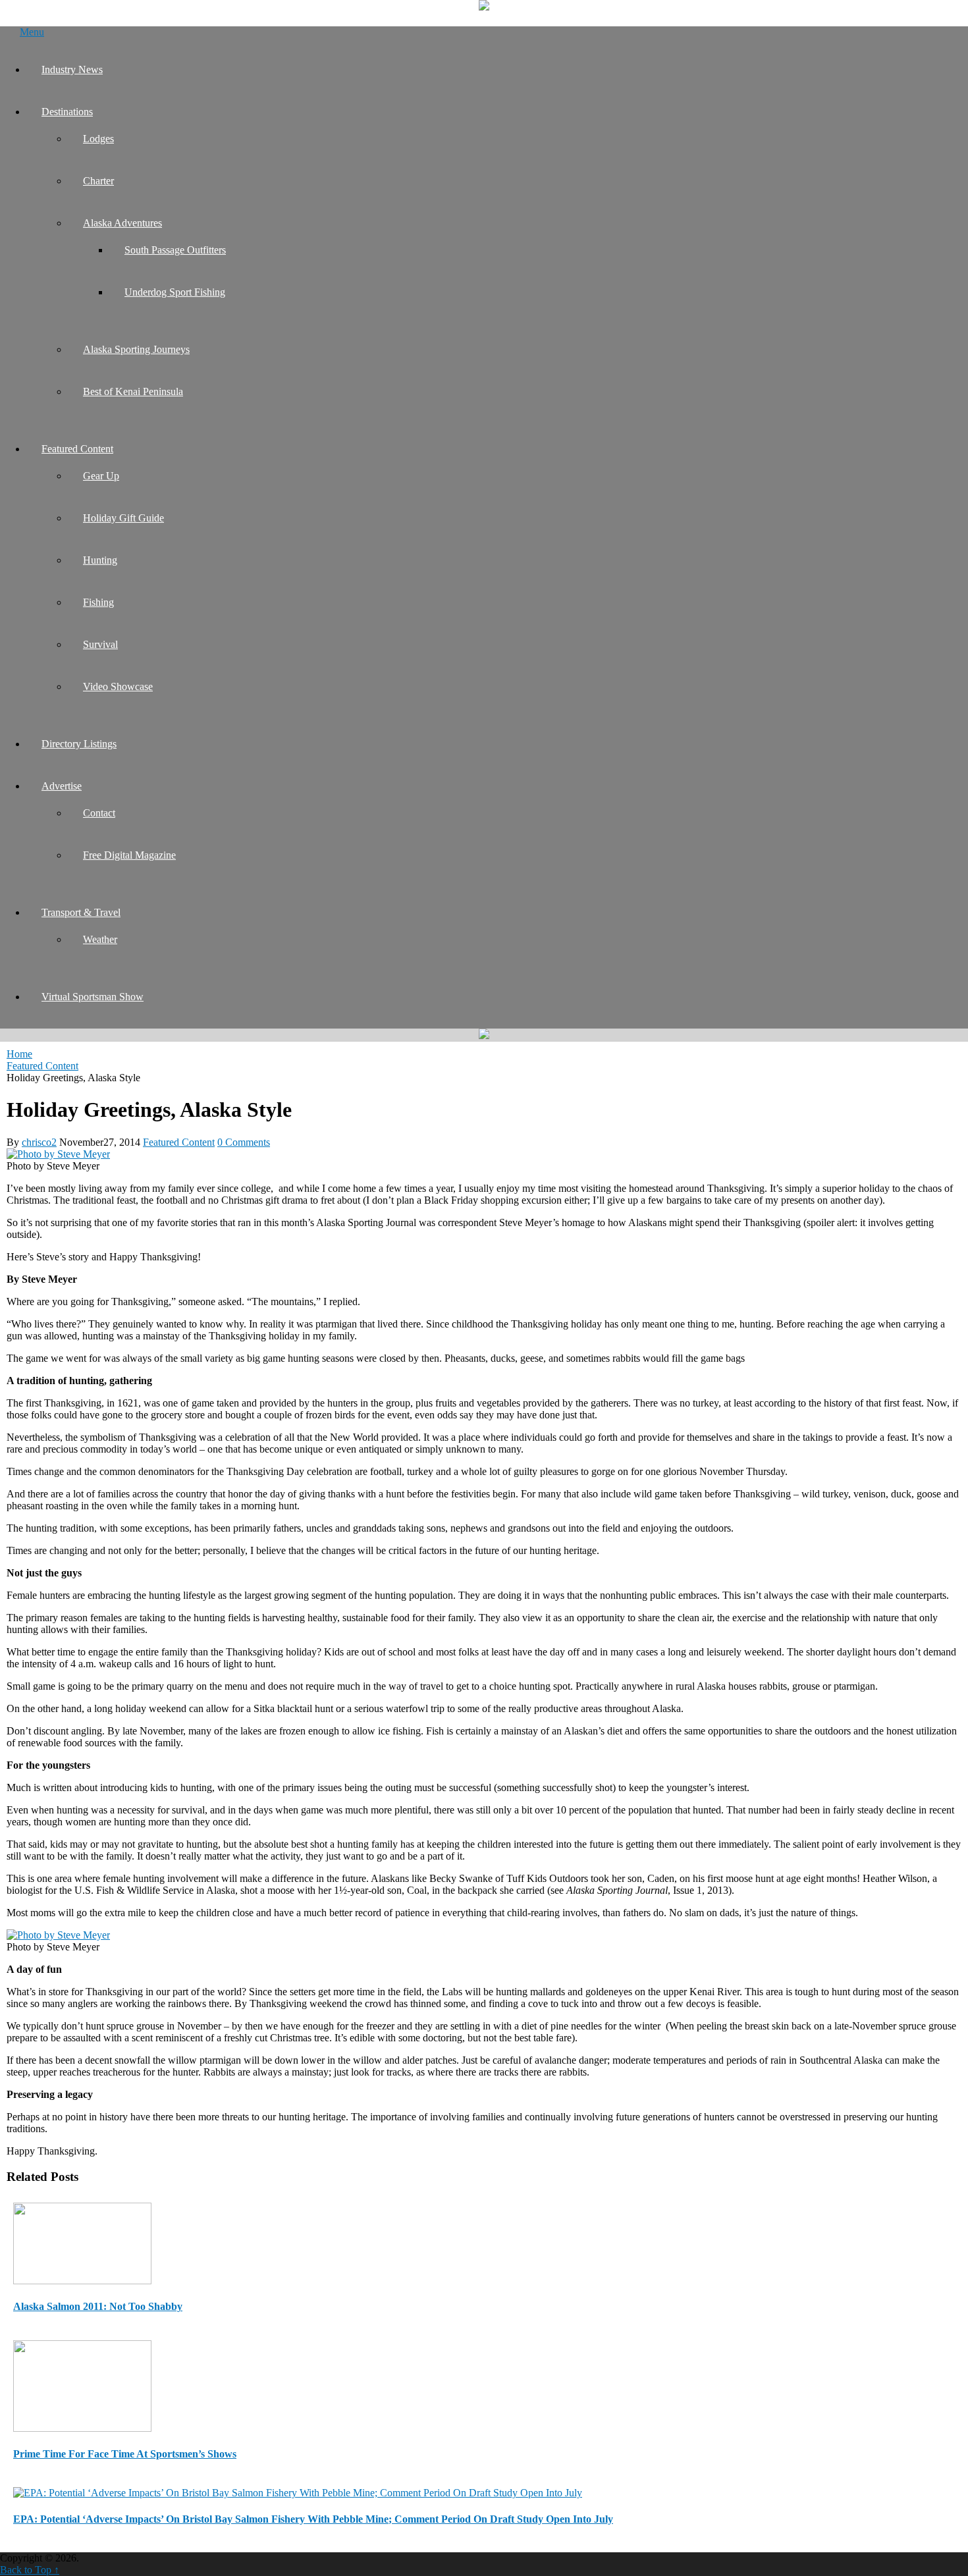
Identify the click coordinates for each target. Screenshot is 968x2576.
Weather (100, 939)
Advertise (62, 786)
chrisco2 (39, 1142)
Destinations (67, 112)
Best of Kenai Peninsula (133, 391)
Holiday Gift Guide (123, 518)
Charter (98, 181)
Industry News (72, 69)
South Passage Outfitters (175, 250)
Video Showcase (118, 686)
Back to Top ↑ (30, 2570)
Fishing (98, 602)
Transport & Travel (81, 912)
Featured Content (77, 449)
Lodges (98, 139)
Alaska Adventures (122, 223)
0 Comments (244, 1142)
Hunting (100, 560)
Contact (99, 813)
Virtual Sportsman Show (93, 997)
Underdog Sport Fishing (175, 292)
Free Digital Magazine (129, 855)
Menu (32, 32)
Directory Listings (79, 744)
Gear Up (101, 476)
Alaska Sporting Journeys (136, 349)
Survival (100, 644)
